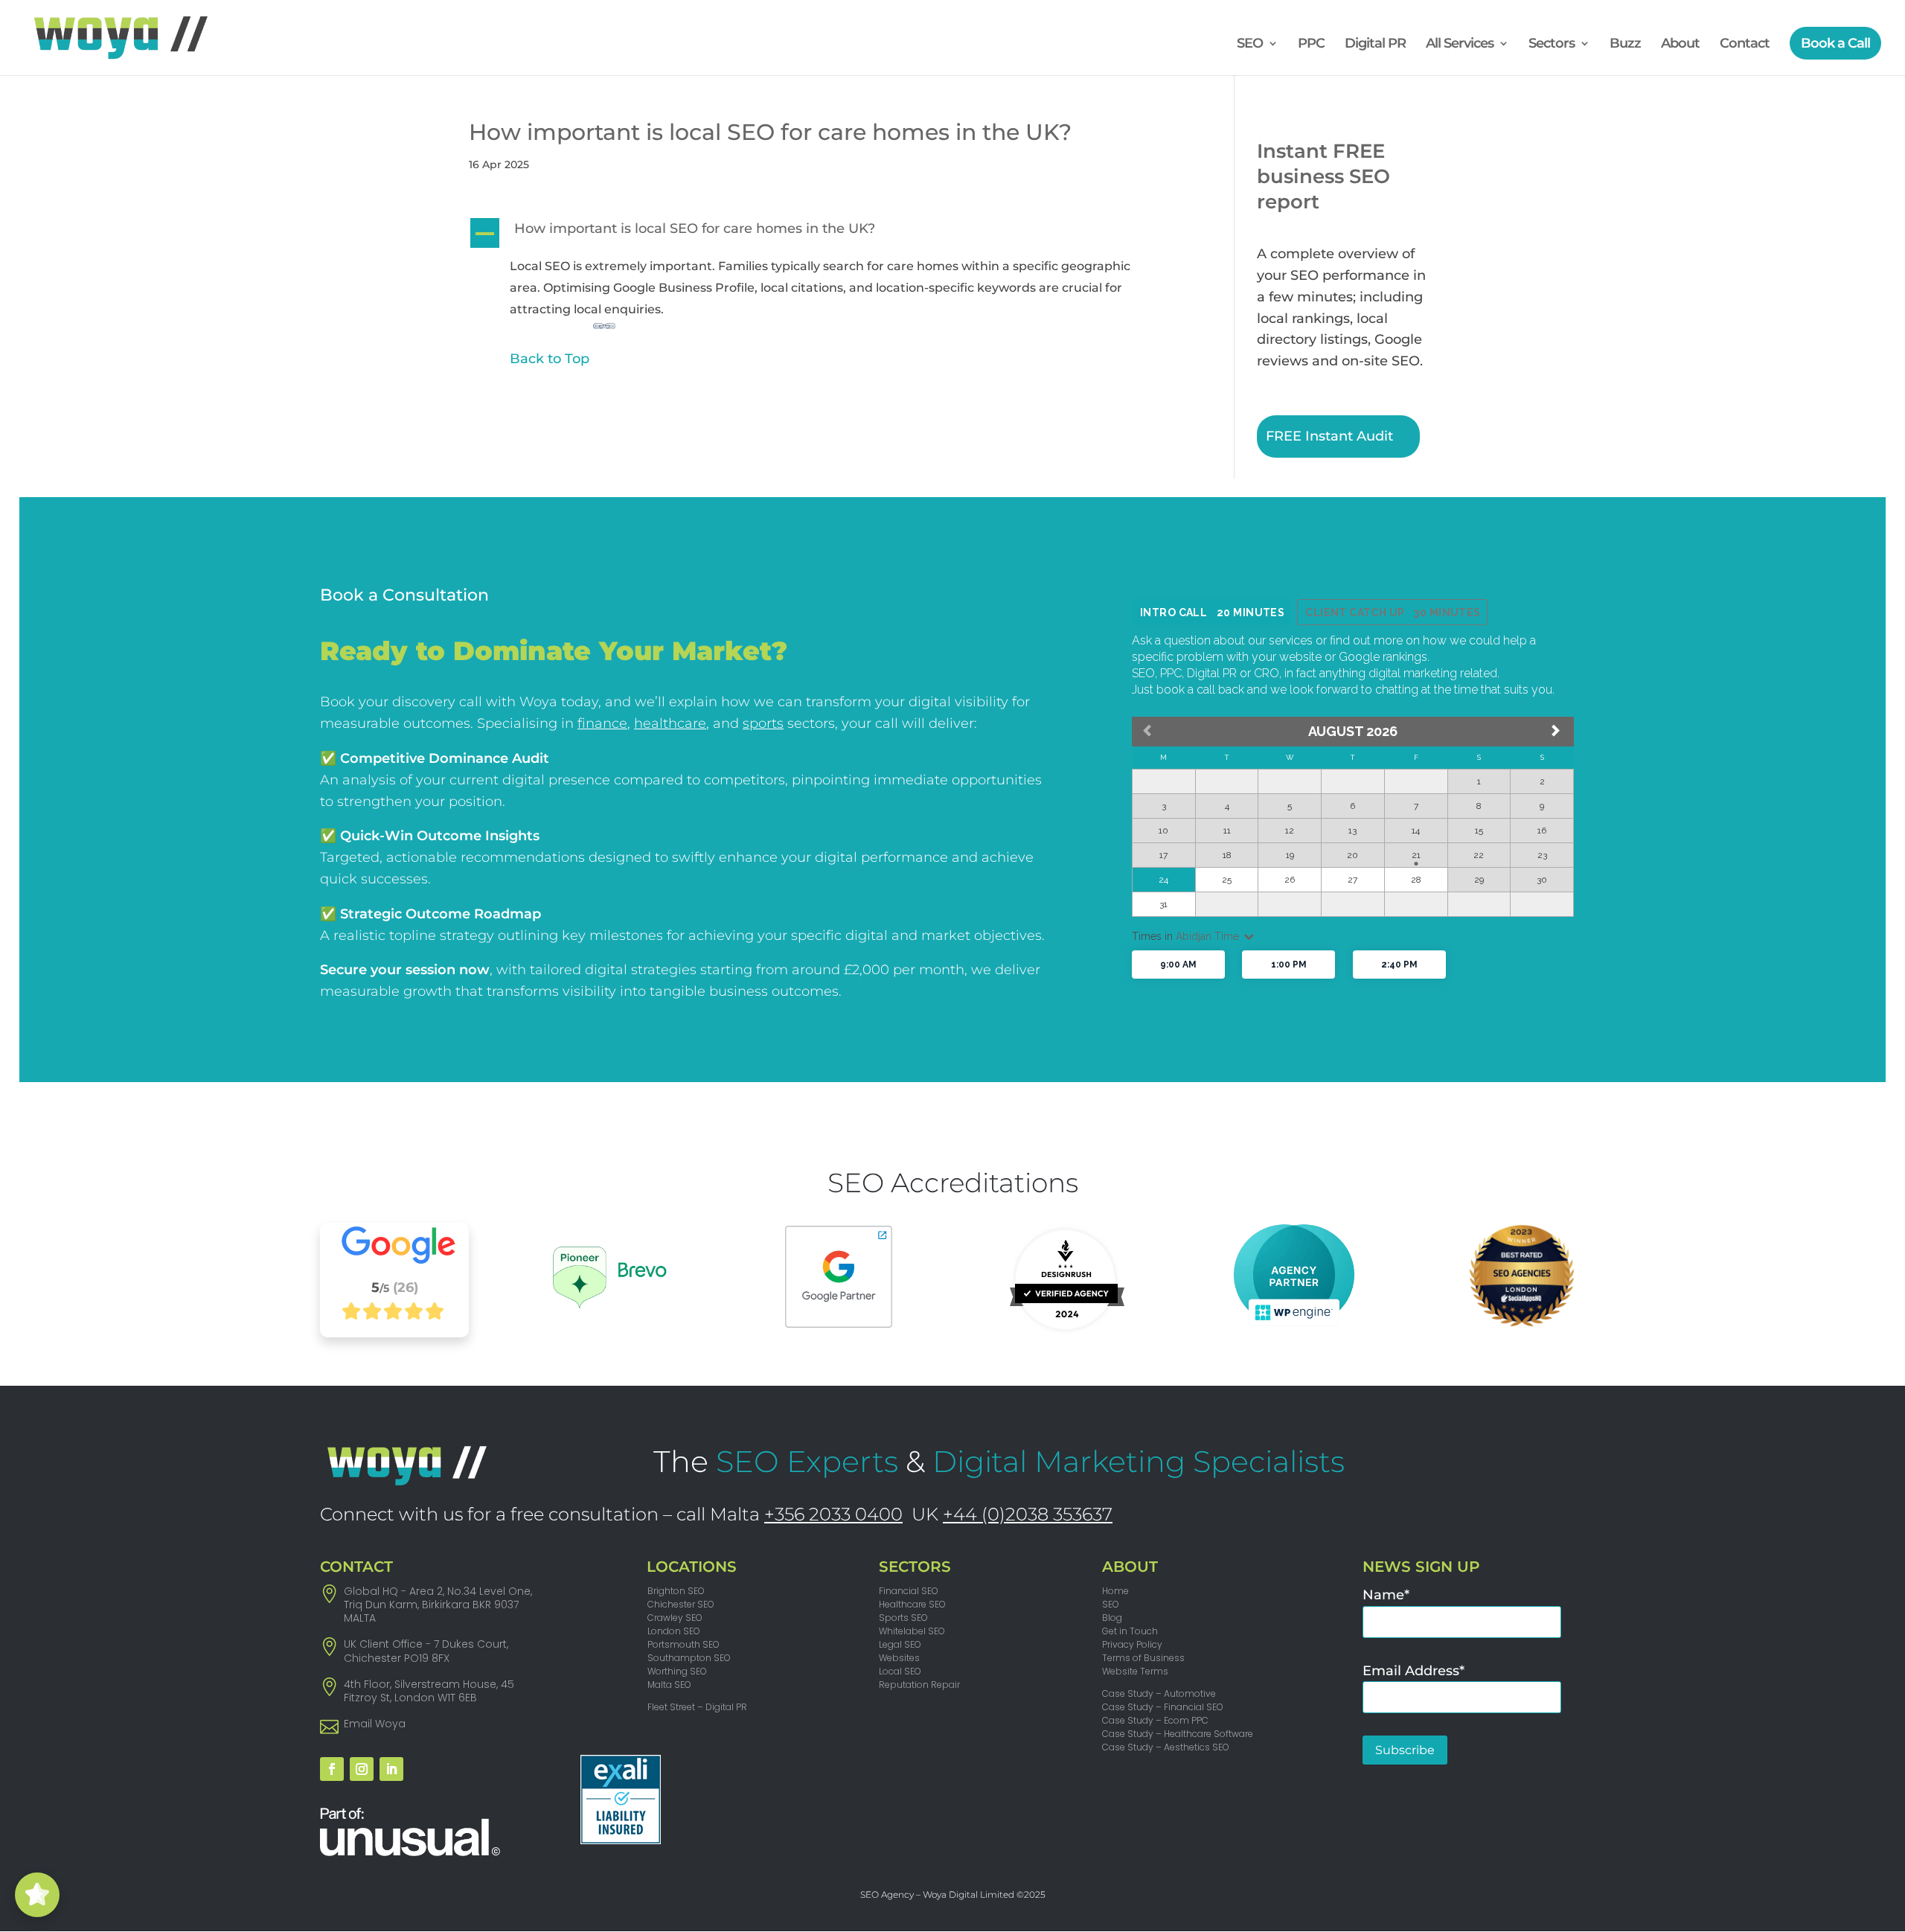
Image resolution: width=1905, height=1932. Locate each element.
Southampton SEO (689, 1658)
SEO (1250, 45)
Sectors (1552, 45)
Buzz (1625, 45)
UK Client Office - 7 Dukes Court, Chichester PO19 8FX (426, 1651)
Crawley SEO (675, 1618)
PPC (1311, 45)
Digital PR (1375, 45)
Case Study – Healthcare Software (1178, 1734)
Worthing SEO (677, 1671)
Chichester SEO (681, 1604)
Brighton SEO (676, 1591)
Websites (899, 1658)
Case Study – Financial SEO (1163, 1707)
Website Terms (1135, 1671)
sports (763, 723)
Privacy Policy (1132, 1644)
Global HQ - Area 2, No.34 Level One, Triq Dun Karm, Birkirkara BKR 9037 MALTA (438, 1605)
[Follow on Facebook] (332, 1769)
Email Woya (375, 1724)
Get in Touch (1130, 1631)
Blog (1112, 1618)
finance (602, 723)
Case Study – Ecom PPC (1155, 1720)
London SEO (674, 1631)
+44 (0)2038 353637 (1028, 1514)
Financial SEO (909, 1591)
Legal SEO (900, 1644)
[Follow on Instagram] (362, 1769)
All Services (1460, 45)
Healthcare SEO (912, 1604)
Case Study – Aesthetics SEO (1166, 1747)
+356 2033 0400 (833, 1514)
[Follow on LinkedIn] (391, 1769)
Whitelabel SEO (912, 1631)
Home (1115, 1591)
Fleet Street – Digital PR (697, 1707)
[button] (825, 233)
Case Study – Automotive (1159, 1693)
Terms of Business (1143, 1658)
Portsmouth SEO (683, 1644)
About (1680, 45)
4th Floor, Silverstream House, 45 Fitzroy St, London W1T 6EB (429, 1691)
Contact (1745, 45)
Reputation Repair (919, 1685)
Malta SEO (669, 1685)
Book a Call (1835, 43)
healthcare (670, 723)
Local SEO (900, 1671)
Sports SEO (903, 1618)
